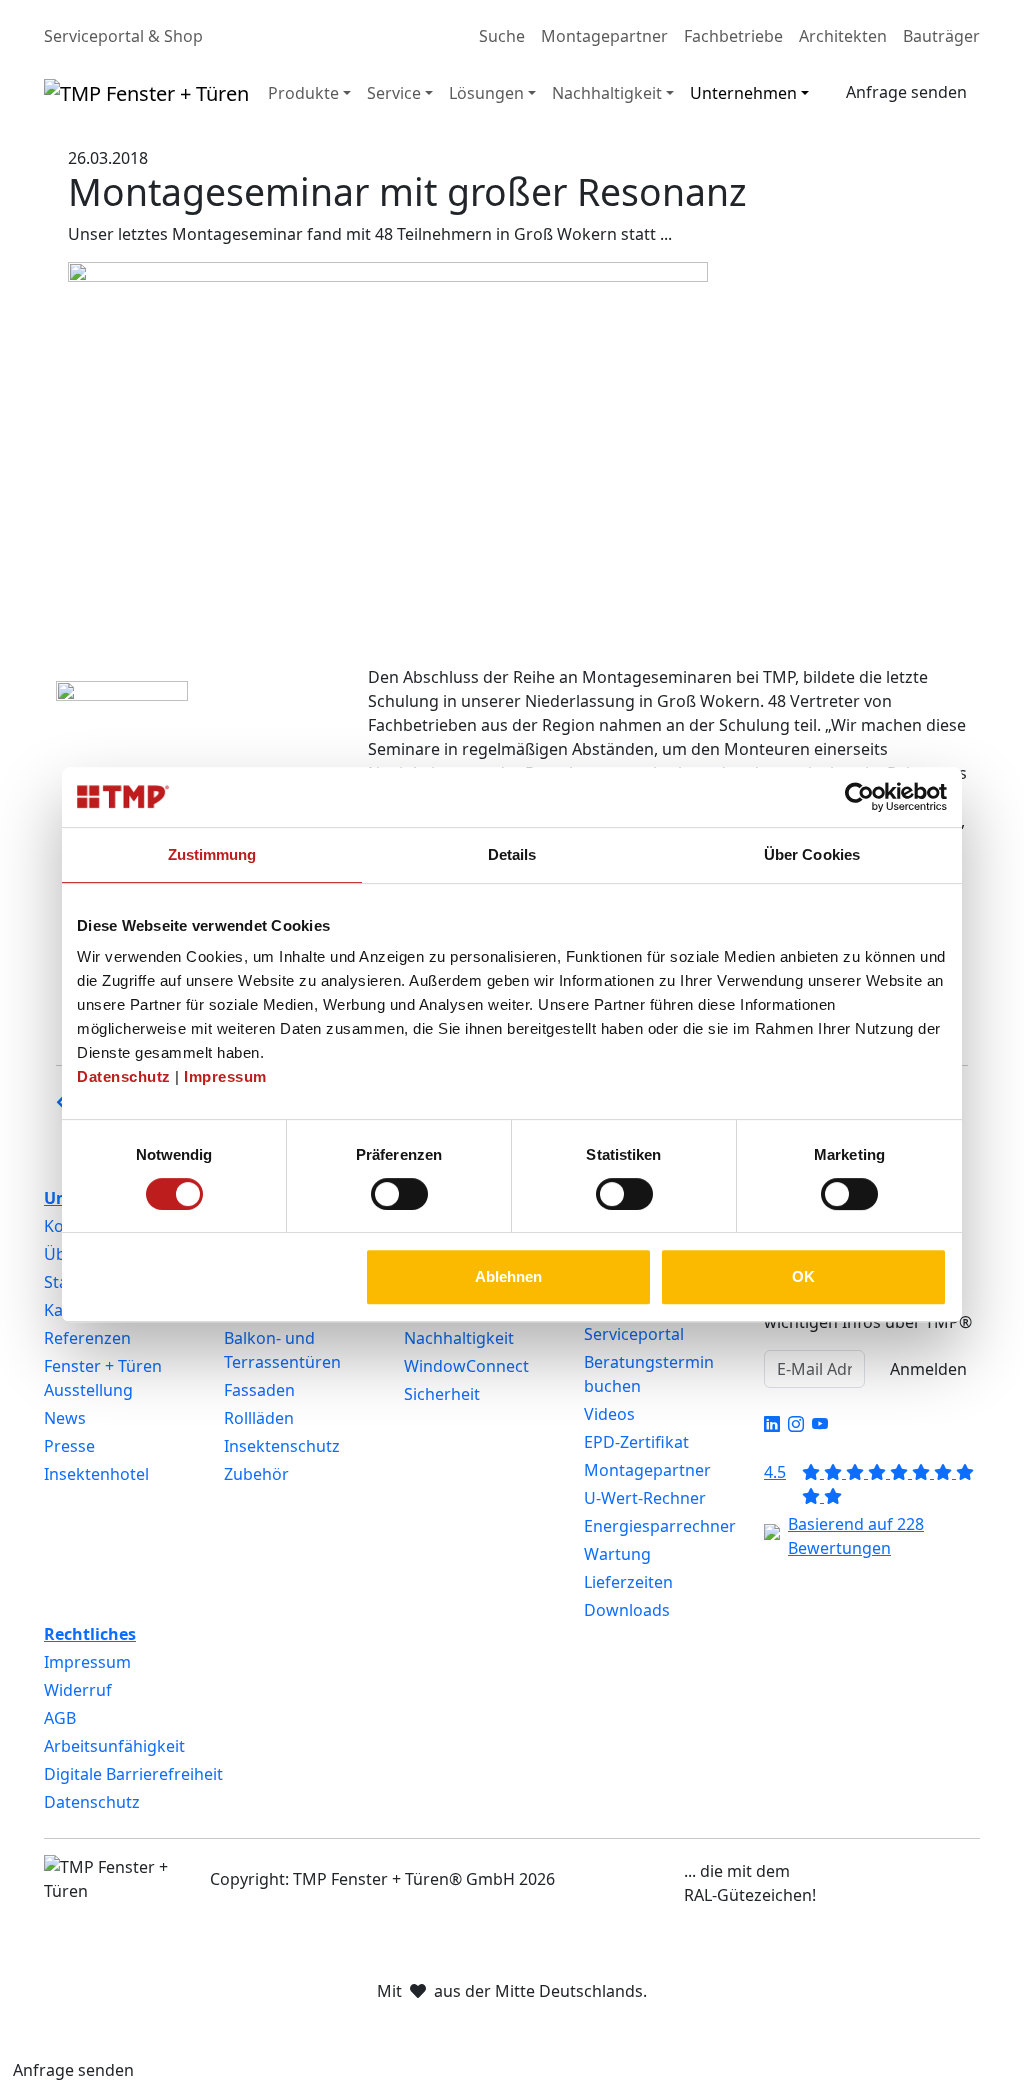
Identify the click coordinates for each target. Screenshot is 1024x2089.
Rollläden (259, 1418)
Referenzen (87, 1338)
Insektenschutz (282, 1446)
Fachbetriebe (733, 36)
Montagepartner (604, 36)
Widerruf (78, 1690)
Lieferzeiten (628, 1582)
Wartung (617, 1554)
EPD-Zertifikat (636, 1442)
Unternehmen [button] (743, 93)
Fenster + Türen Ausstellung (103, 1378)
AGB (60, 1718)
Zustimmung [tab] (212, 854)
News (65, 1418)
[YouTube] (820, 1424)
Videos (609, 1414)
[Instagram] (796, 1424)
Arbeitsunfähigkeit (114, 1746)
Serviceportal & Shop (123, 36)
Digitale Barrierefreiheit (133, 1774)
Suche (502, 36)
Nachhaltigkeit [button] (607, 93)
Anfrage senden (906, 92)
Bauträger (941, 36)
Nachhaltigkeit (459, 1338)
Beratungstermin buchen (649, 1374)
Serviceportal (634, 1334)
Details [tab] (512, 854)
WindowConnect (466, 1366)
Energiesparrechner (660, 1526)
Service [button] (394, 93)
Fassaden (259, 1390)
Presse (69, 1446)
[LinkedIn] (772, 1424)
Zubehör (256, 1474)
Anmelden (928, 1369)
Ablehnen (508, 1276)
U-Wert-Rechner (645, 1498)
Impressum (225, 1076)
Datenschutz (124, 1076)
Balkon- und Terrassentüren (282, 1350)
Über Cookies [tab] (812, 854)
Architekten (843, 36)
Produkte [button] (303, 93)
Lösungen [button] (486, 93)
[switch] (399, 1194)
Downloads (627, 1610)
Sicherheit (442, 1394)
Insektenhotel (96, 1474)
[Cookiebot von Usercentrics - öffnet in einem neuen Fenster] (859, 797)
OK (803, 1276)
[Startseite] (146, 93)
